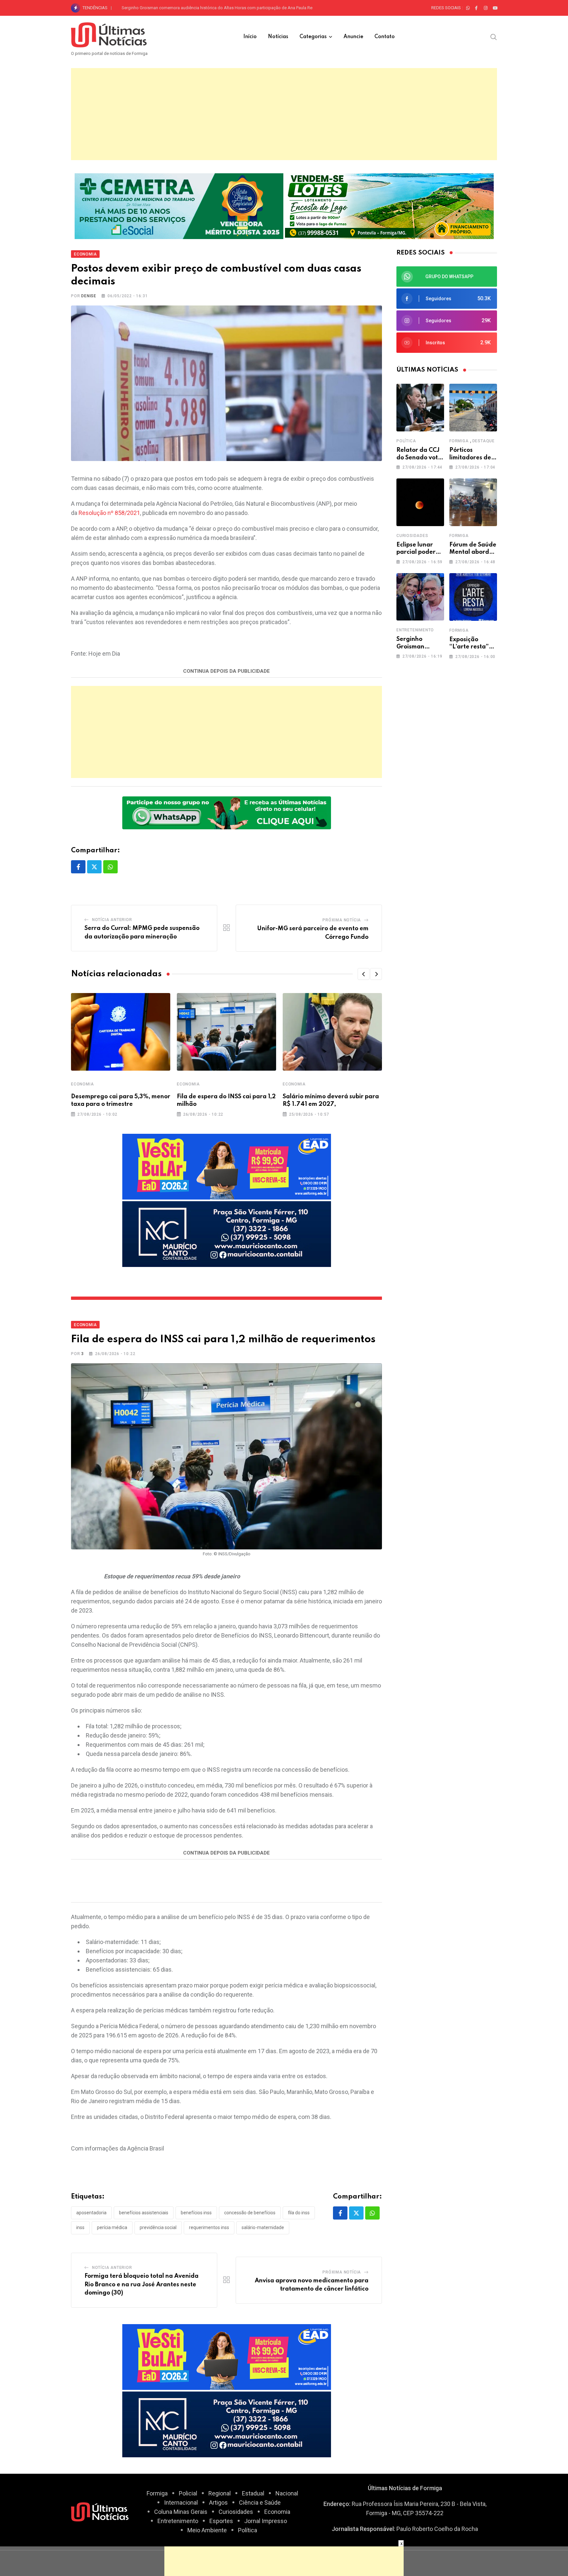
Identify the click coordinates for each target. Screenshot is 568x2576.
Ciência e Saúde (260, 2503)
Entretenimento (415, 630)
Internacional (181, 2503)
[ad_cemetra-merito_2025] (179, 205)
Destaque (484, 441)
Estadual (253, 2493)
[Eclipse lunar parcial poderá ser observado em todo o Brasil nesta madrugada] (420, 502)
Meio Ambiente (207, 2530)
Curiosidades (412, 536)
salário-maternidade (263, 2227)
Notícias (278, 37)
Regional (220, 2493)
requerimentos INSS (209, 2227)
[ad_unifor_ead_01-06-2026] (227, 1166)
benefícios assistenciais (144, 2213)
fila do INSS (299, 2213)
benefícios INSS (196, 2213)
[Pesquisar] (494, 36)
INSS (80, 2227)
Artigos (218, 2503)
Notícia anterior (112, 920)
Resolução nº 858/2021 (109, 513)
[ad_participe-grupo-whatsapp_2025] (227, 812)
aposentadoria (91, 2213)
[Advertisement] (284, 114)
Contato (385, 37)
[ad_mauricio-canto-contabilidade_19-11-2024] (227, 1233)
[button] (364, 974)
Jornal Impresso (266, 2521)
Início (250, 37)
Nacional (287, 2493)
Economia (82, 1084)
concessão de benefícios (250, 2213)
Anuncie (353, 37)
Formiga (459, 441)
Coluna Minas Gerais (181, 2512)
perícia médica (112, 2227)
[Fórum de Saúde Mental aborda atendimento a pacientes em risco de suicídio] (473, 502)
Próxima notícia (342, 920)
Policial (188, 2493)
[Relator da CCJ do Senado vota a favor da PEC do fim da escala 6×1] (420, 408)
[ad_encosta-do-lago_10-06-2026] (389, 205)
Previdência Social (158, 2227)
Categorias (313, 37)
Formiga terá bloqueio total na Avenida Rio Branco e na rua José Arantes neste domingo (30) (142, 2284)
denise (89, 296)
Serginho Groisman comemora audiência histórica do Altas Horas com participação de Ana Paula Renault (222, 8)
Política (406, 441)
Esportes (221, 2521)
